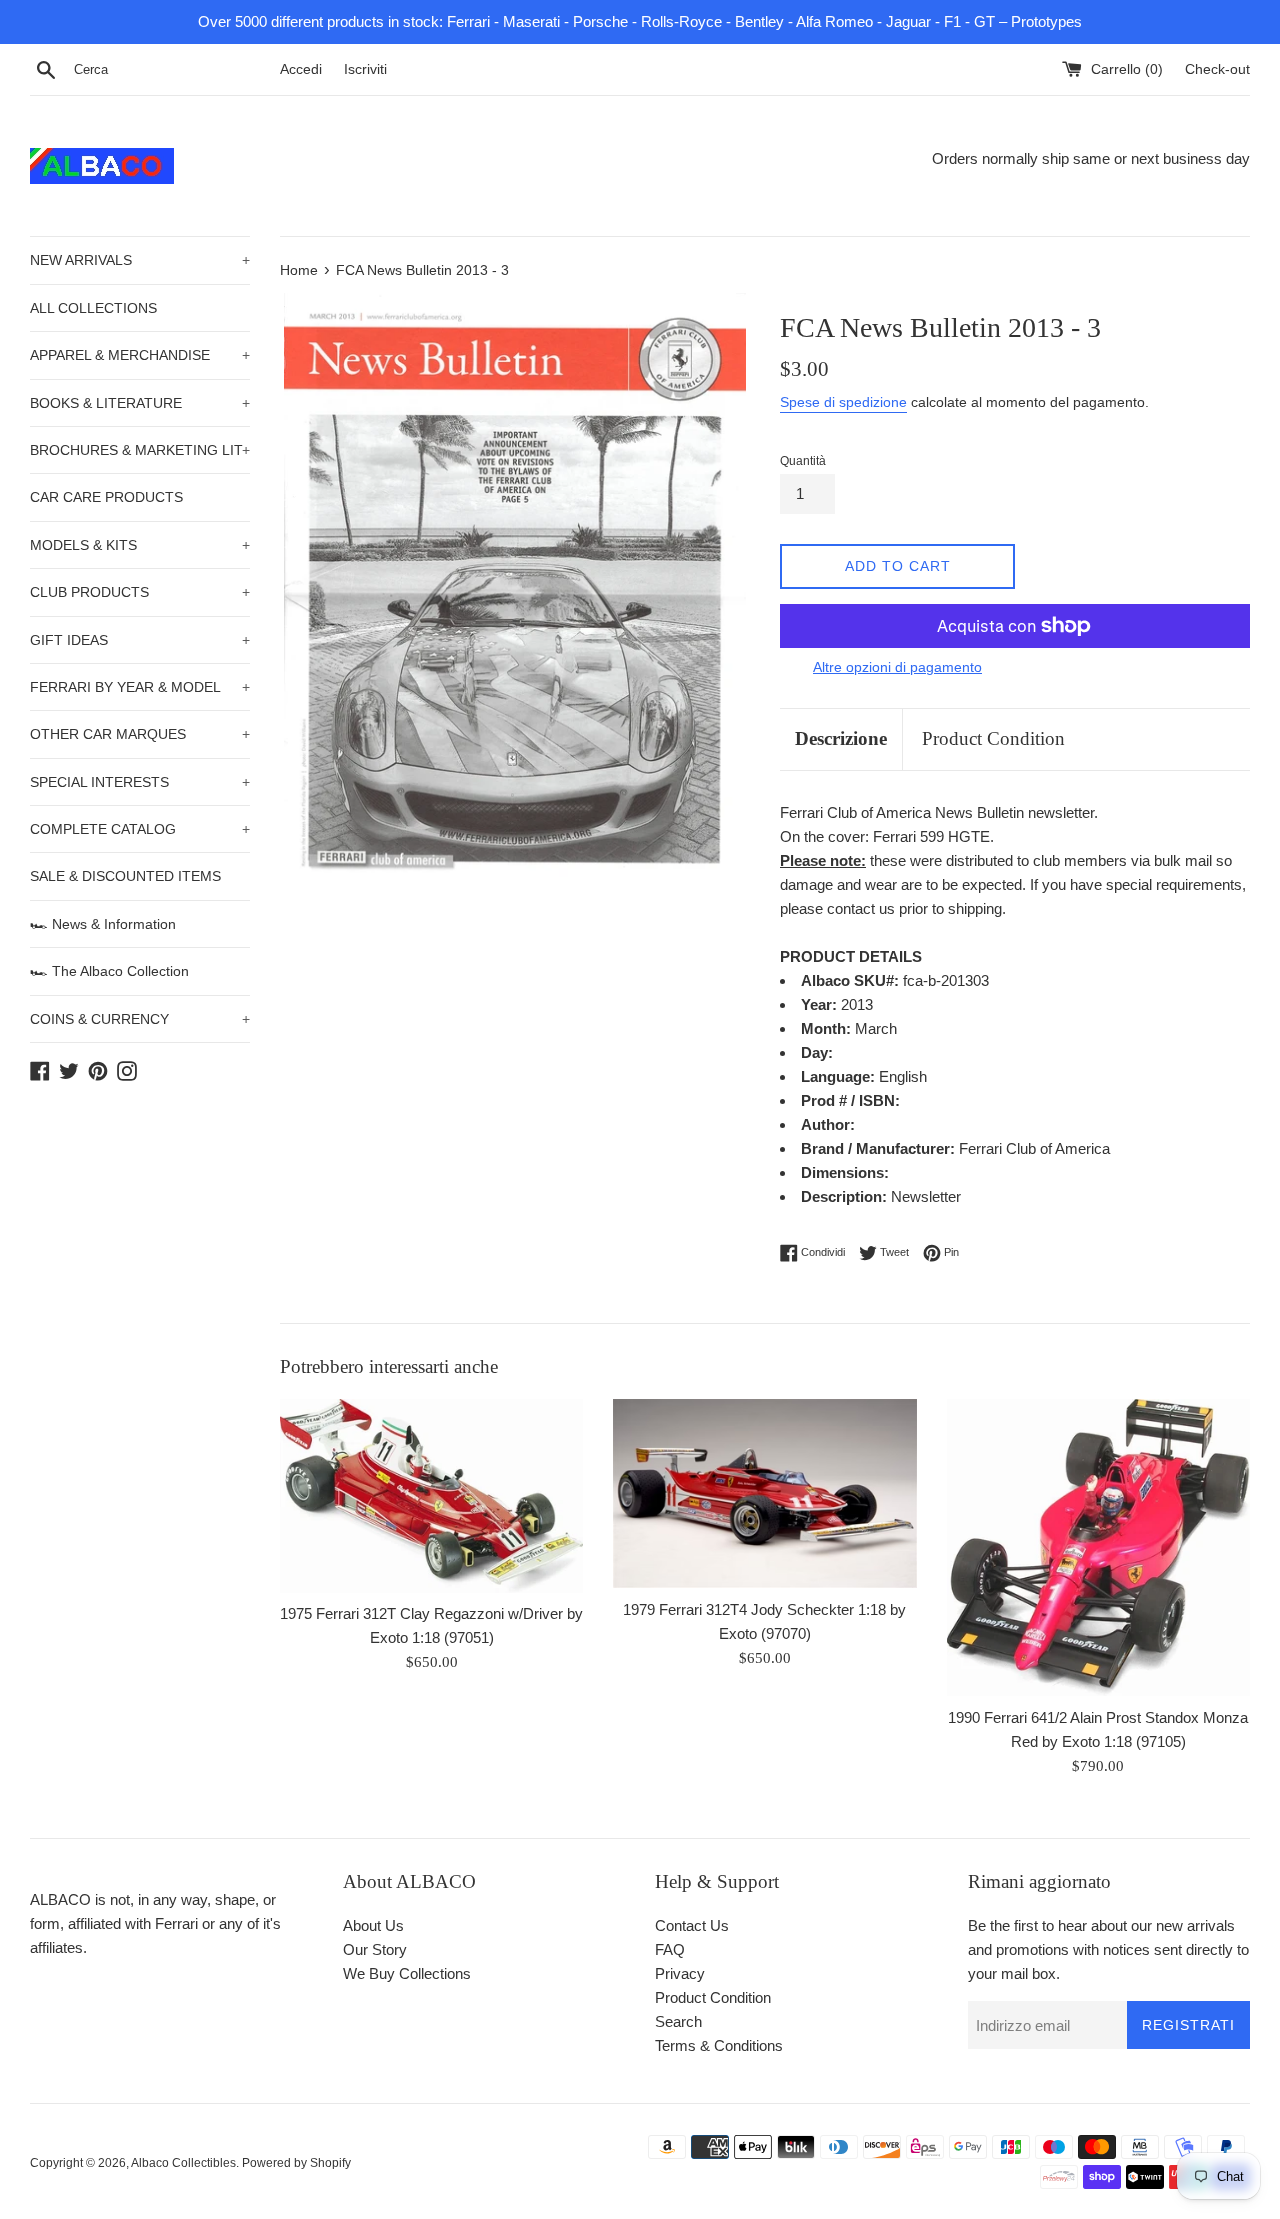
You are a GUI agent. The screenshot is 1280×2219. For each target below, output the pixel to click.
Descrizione (841, 738)
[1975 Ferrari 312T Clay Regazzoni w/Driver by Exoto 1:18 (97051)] (431, 1495)
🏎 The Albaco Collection (109, 971)
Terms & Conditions (719, 2045)
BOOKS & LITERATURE (140, 403)
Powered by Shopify (296, 2163)
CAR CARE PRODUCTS (106, 497)
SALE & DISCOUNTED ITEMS (125, 876)
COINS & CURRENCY (140, 1019)
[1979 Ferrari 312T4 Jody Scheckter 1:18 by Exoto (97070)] (764, 1493)
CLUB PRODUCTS (140, 592)
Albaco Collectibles (183, 2163)
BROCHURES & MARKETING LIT (140, 450)
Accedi (301, 69)
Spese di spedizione (843, 402)
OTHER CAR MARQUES (140, 734)
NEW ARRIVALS (140, 260)
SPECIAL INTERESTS (140, 782)
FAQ (670, 1949)
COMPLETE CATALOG (140, 829)
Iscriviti (365, 69)
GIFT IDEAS (140, 640)
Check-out (1217, 69)
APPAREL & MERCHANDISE (140, 355)
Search (678, 2021)
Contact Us (692, 1925)
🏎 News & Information (103, 924)
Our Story (375, 1949)
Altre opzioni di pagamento (897, 667)
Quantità (803, 461)
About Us (373, 1925)
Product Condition (993, 738)
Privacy (680, 1973)
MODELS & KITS (140, 545)
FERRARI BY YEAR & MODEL (140, 687)
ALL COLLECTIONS (93, 308)
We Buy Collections (407, 1973)
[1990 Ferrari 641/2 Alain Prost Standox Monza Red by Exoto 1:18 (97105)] (1098, 1547)
